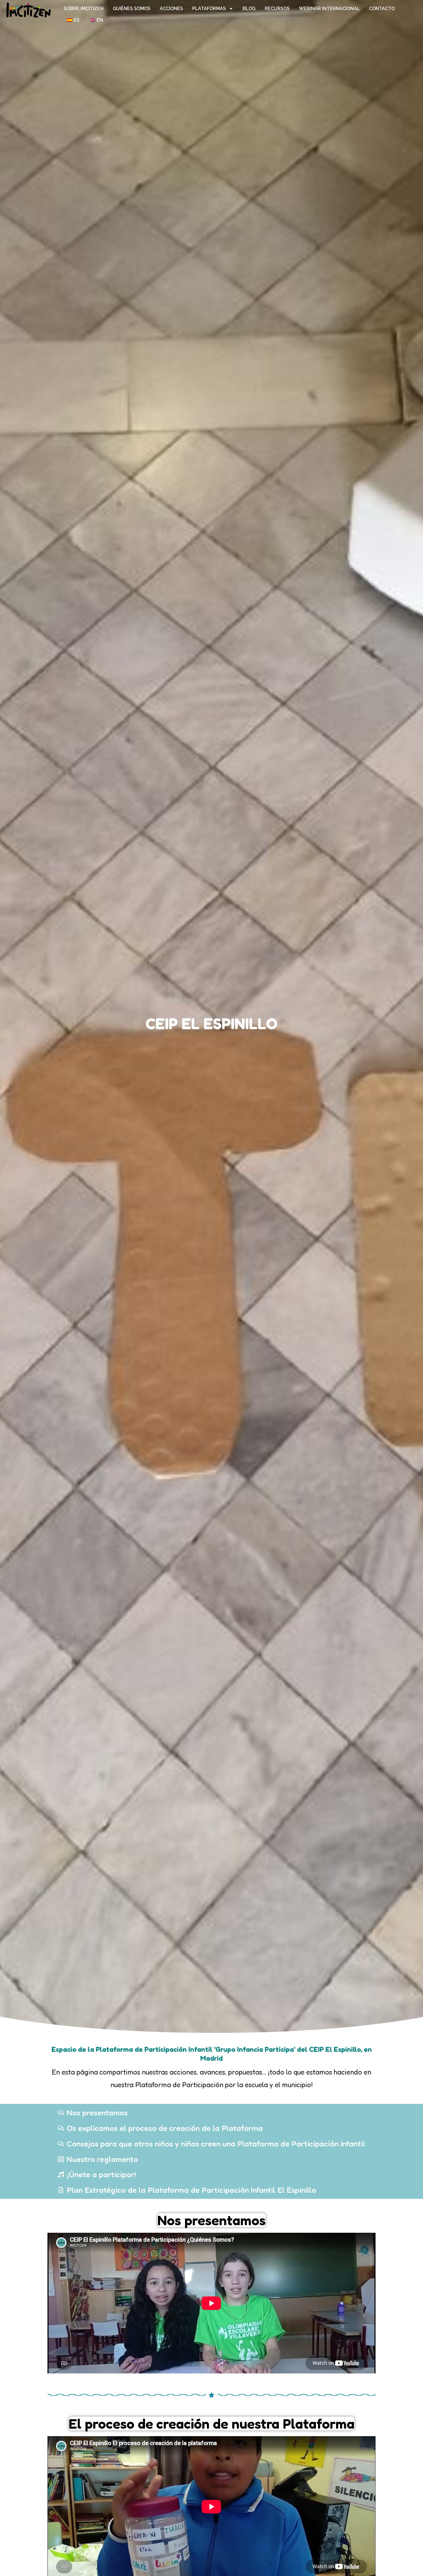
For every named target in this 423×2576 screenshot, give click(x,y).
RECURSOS (277, 8)
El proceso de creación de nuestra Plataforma (212, 2424)
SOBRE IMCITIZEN (84, 8)
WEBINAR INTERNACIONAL (329, 8)
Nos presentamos (211, 2220)
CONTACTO (382, 8)
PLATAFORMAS (209, 8)
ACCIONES (171, 8)
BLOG (249, 8)
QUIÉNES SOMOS (132, 8)
